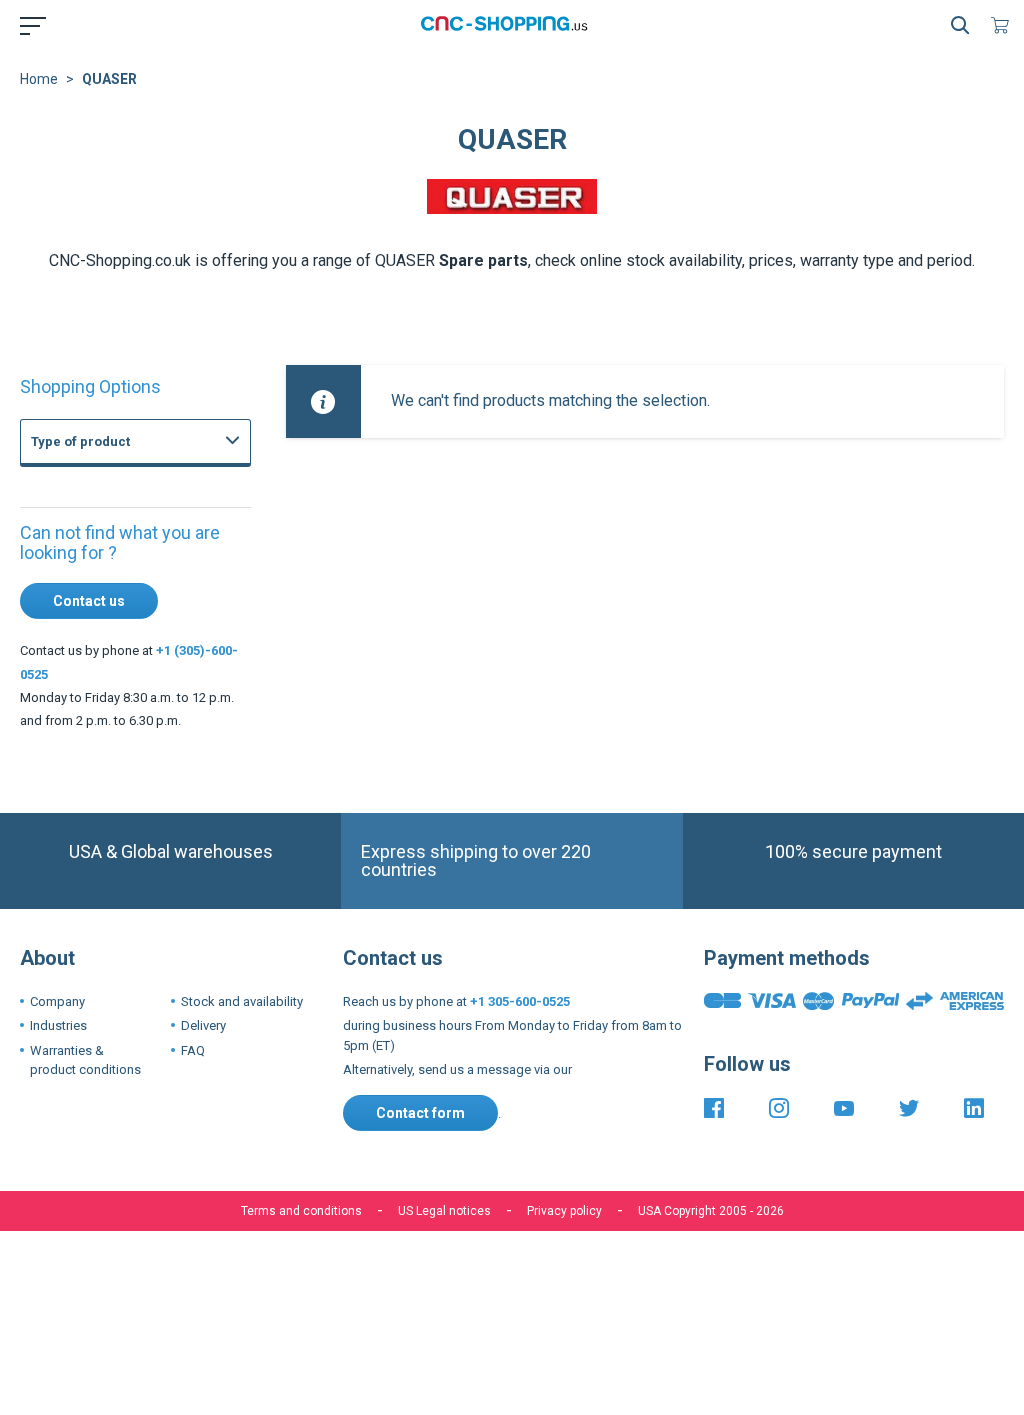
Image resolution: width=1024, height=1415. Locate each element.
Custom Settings (617, 1362)
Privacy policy (564, 1211)
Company (57, 1001)
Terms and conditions (301, 1211)
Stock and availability (242, 1001)
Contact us (89, 601)
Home (39, 79)
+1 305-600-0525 (520, 1001)
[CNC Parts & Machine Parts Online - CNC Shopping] (508, 25)
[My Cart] (1004, 25)
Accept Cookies (399, 1362)
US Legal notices (444, 1211)
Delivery (203, 1025)
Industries (58, 1025)
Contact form (420, 1113)
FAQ (193, 1050)
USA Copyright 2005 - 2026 (711, 1211)
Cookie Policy (539, 1300)
